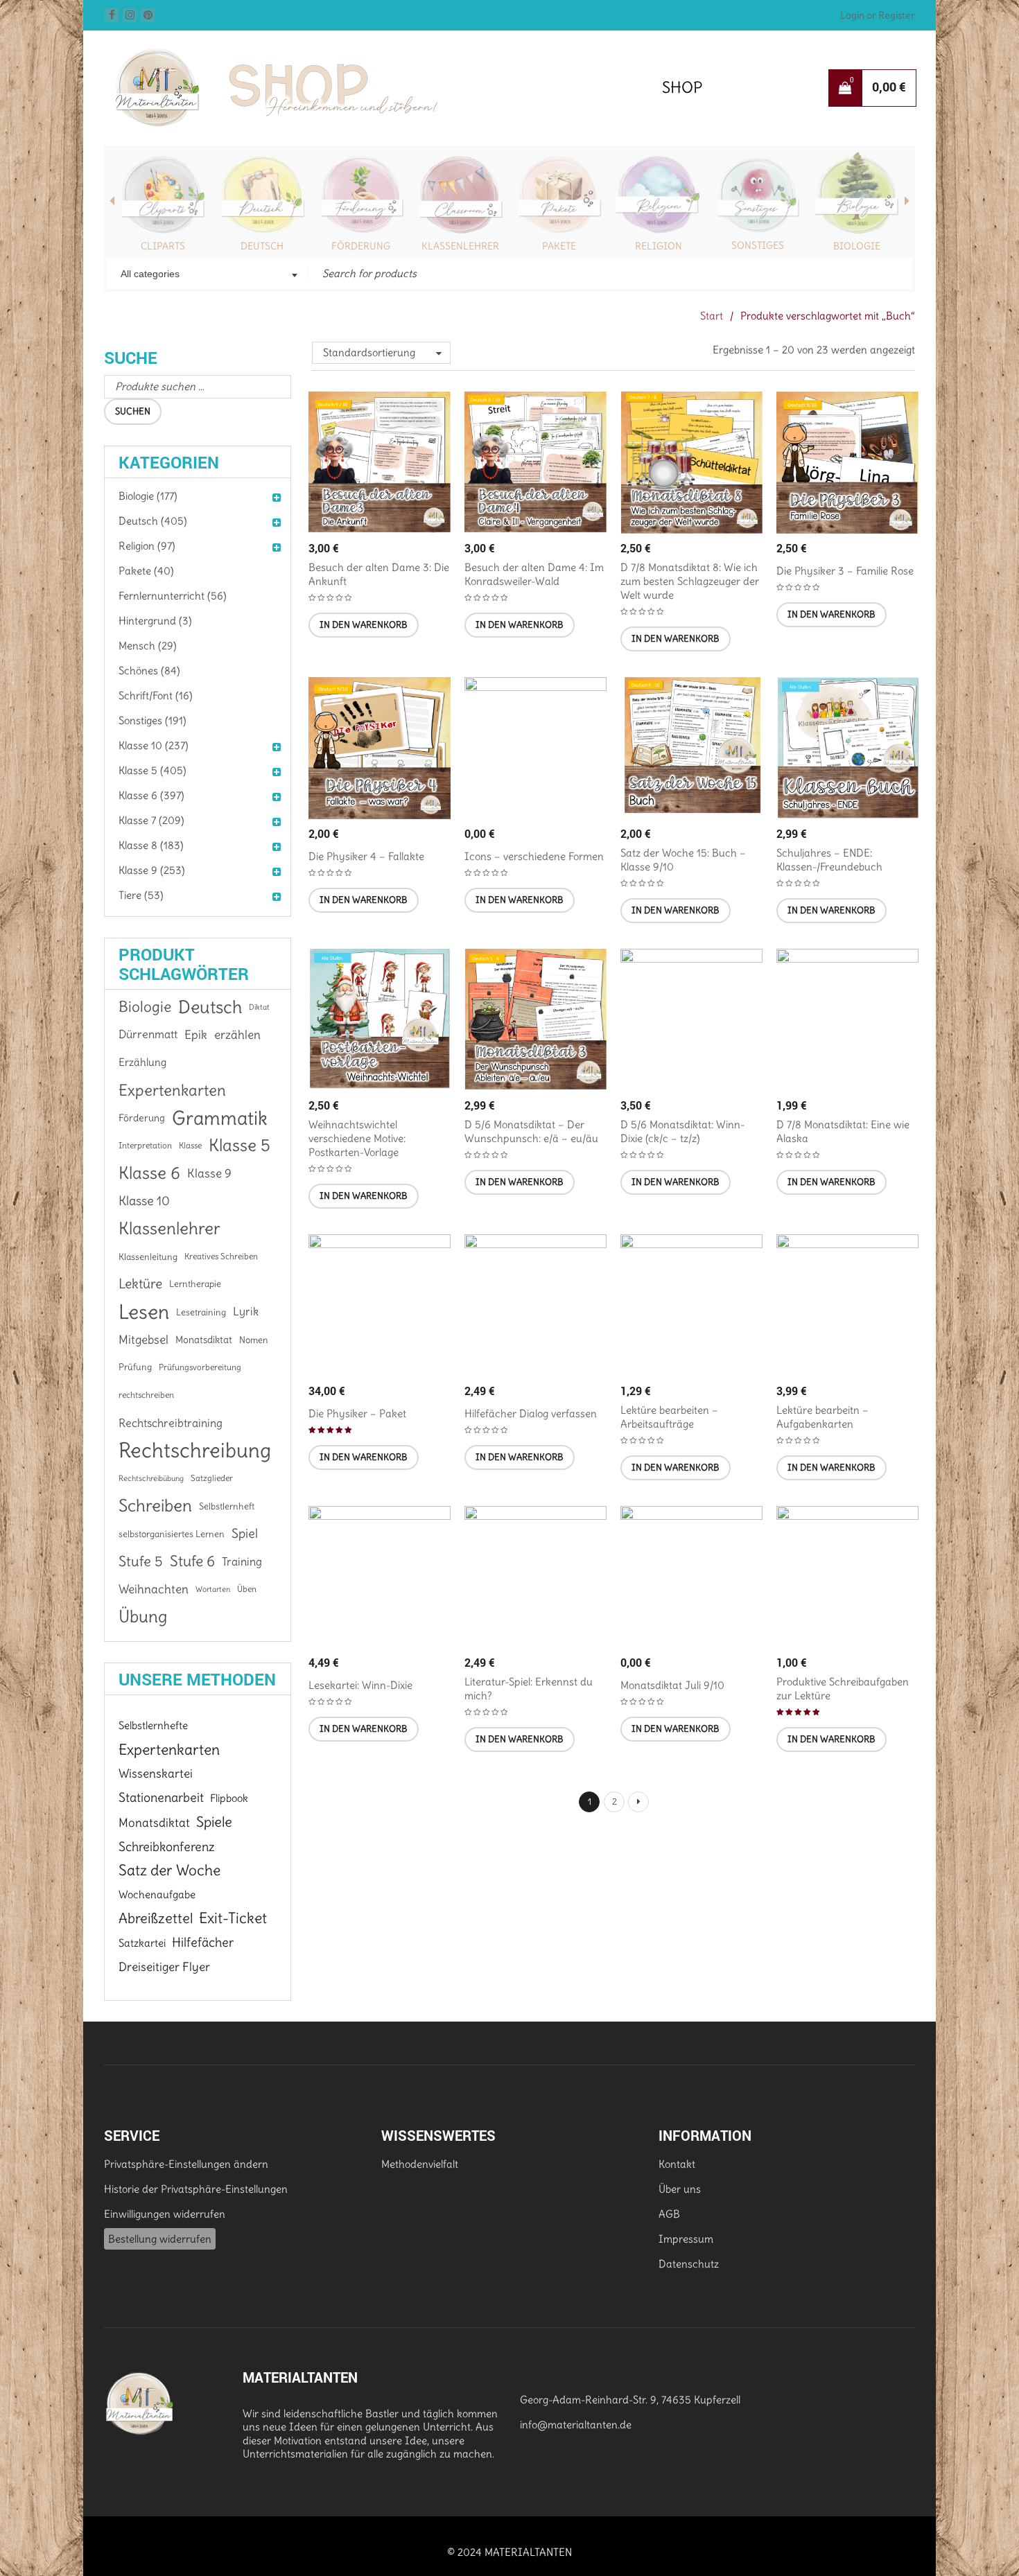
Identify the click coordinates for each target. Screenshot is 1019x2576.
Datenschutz (689, 2264)
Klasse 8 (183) (151, 845)
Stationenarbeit (161, 1797)
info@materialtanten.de (576, 2425)
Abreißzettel (156, 1918)
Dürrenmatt (148, 1034)
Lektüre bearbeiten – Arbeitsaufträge (669, 1417)
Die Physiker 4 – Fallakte (366, 856)
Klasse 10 (144, 1201)
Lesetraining (201, 1312)
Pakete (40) (146, 571)
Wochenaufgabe (157, 1894)
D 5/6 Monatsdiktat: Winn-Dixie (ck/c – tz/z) (682, 1131)
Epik (196, 1035)
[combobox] (208, 275)
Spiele (214, 1822)
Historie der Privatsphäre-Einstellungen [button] (196, 2189)
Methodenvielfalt (420, 2164)
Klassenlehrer (460, 246)
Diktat (259, 1007)
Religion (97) (147, 546)
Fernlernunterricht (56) (173, 596)
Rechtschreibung (195, 1451)
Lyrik (246, 1312)
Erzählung (142, 1062)
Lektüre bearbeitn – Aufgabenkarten (822, 1417)
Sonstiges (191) (153, 720)
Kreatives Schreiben (221, 1256)
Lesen (144, 1312)
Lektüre (140, 1284)
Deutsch (262, 246)
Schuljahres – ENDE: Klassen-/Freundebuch (829, 860)
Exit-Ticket (233, 1918)
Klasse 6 (149, 1173)
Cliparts (163, 246)
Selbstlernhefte (153, 1725)
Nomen (254, 1340)
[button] (364, 625)
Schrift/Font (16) (156, 695)
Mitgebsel (143, 1340)
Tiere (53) (141, 895)
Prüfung (135, 1367)
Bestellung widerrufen (160, 2239)
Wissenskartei (156, 1773)
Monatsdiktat (204, 1340)
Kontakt (677, 2164)
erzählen (237, 1035)
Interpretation (145, 1145)
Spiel (245, 1533)
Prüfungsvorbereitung (200, 1367)
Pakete (559, 246)
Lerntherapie (195, 1284)
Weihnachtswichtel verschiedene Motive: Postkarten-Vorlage (357, 1138)
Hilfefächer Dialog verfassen (531, 1413)
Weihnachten (154, 1589)
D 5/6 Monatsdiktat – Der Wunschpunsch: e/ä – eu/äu (531, 1131)
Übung (143, 1617)
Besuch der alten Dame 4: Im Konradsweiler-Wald (534, 574)
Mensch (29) (148, 646)
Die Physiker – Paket (357, 1413)
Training (242, 1561)
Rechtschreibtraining (171, 1423)
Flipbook (229, 1798)
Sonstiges (758, 245)
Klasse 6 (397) (151, 795)
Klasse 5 (239, 1145)
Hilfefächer (203, 1942)
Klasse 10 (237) (154, 745)
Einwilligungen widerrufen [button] (165, 2214)
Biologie (857, 246)
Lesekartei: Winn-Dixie (360, 1685)
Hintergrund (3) (155, 621)
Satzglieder (212, 1478)
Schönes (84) (149, 671)
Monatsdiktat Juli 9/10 (672, 1685)
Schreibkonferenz (167, 1847)
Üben (247, 1589)
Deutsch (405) (153, 521)
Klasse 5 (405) (153, 770)
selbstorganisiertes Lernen (172, 1534)
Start (712, 316)
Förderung (361, 246)
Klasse (190, 1145)
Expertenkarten (172, 1090)
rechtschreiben (146, 1395)
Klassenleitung (148, 1256)
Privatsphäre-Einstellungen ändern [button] (186, 2164)
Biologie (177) (148, 496)
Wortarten (213, 1589)
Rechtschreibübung (151, 1478)
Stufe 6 (192, 1561)
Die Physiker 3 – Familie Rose (845, 571)
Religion (659, 246)
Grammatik (220, 1118)
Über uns (680, 2189)
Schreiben (155, 1506)
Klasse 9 (209, 1173)
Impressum (686, 2239)
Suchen (133, 411)
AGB (669, 2214)
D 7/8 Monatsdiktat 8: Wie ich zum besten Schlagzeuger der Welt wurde (690, 581)
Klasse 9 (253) (152, 870)
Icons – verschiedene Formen (534, 856)
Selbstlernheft (227, 1506)
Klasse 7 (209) (151, 820)
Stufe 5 (141, 1561)
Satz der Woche (169, 1870)
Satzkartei (142, 1943)
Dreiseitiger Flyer (164, 1967)
